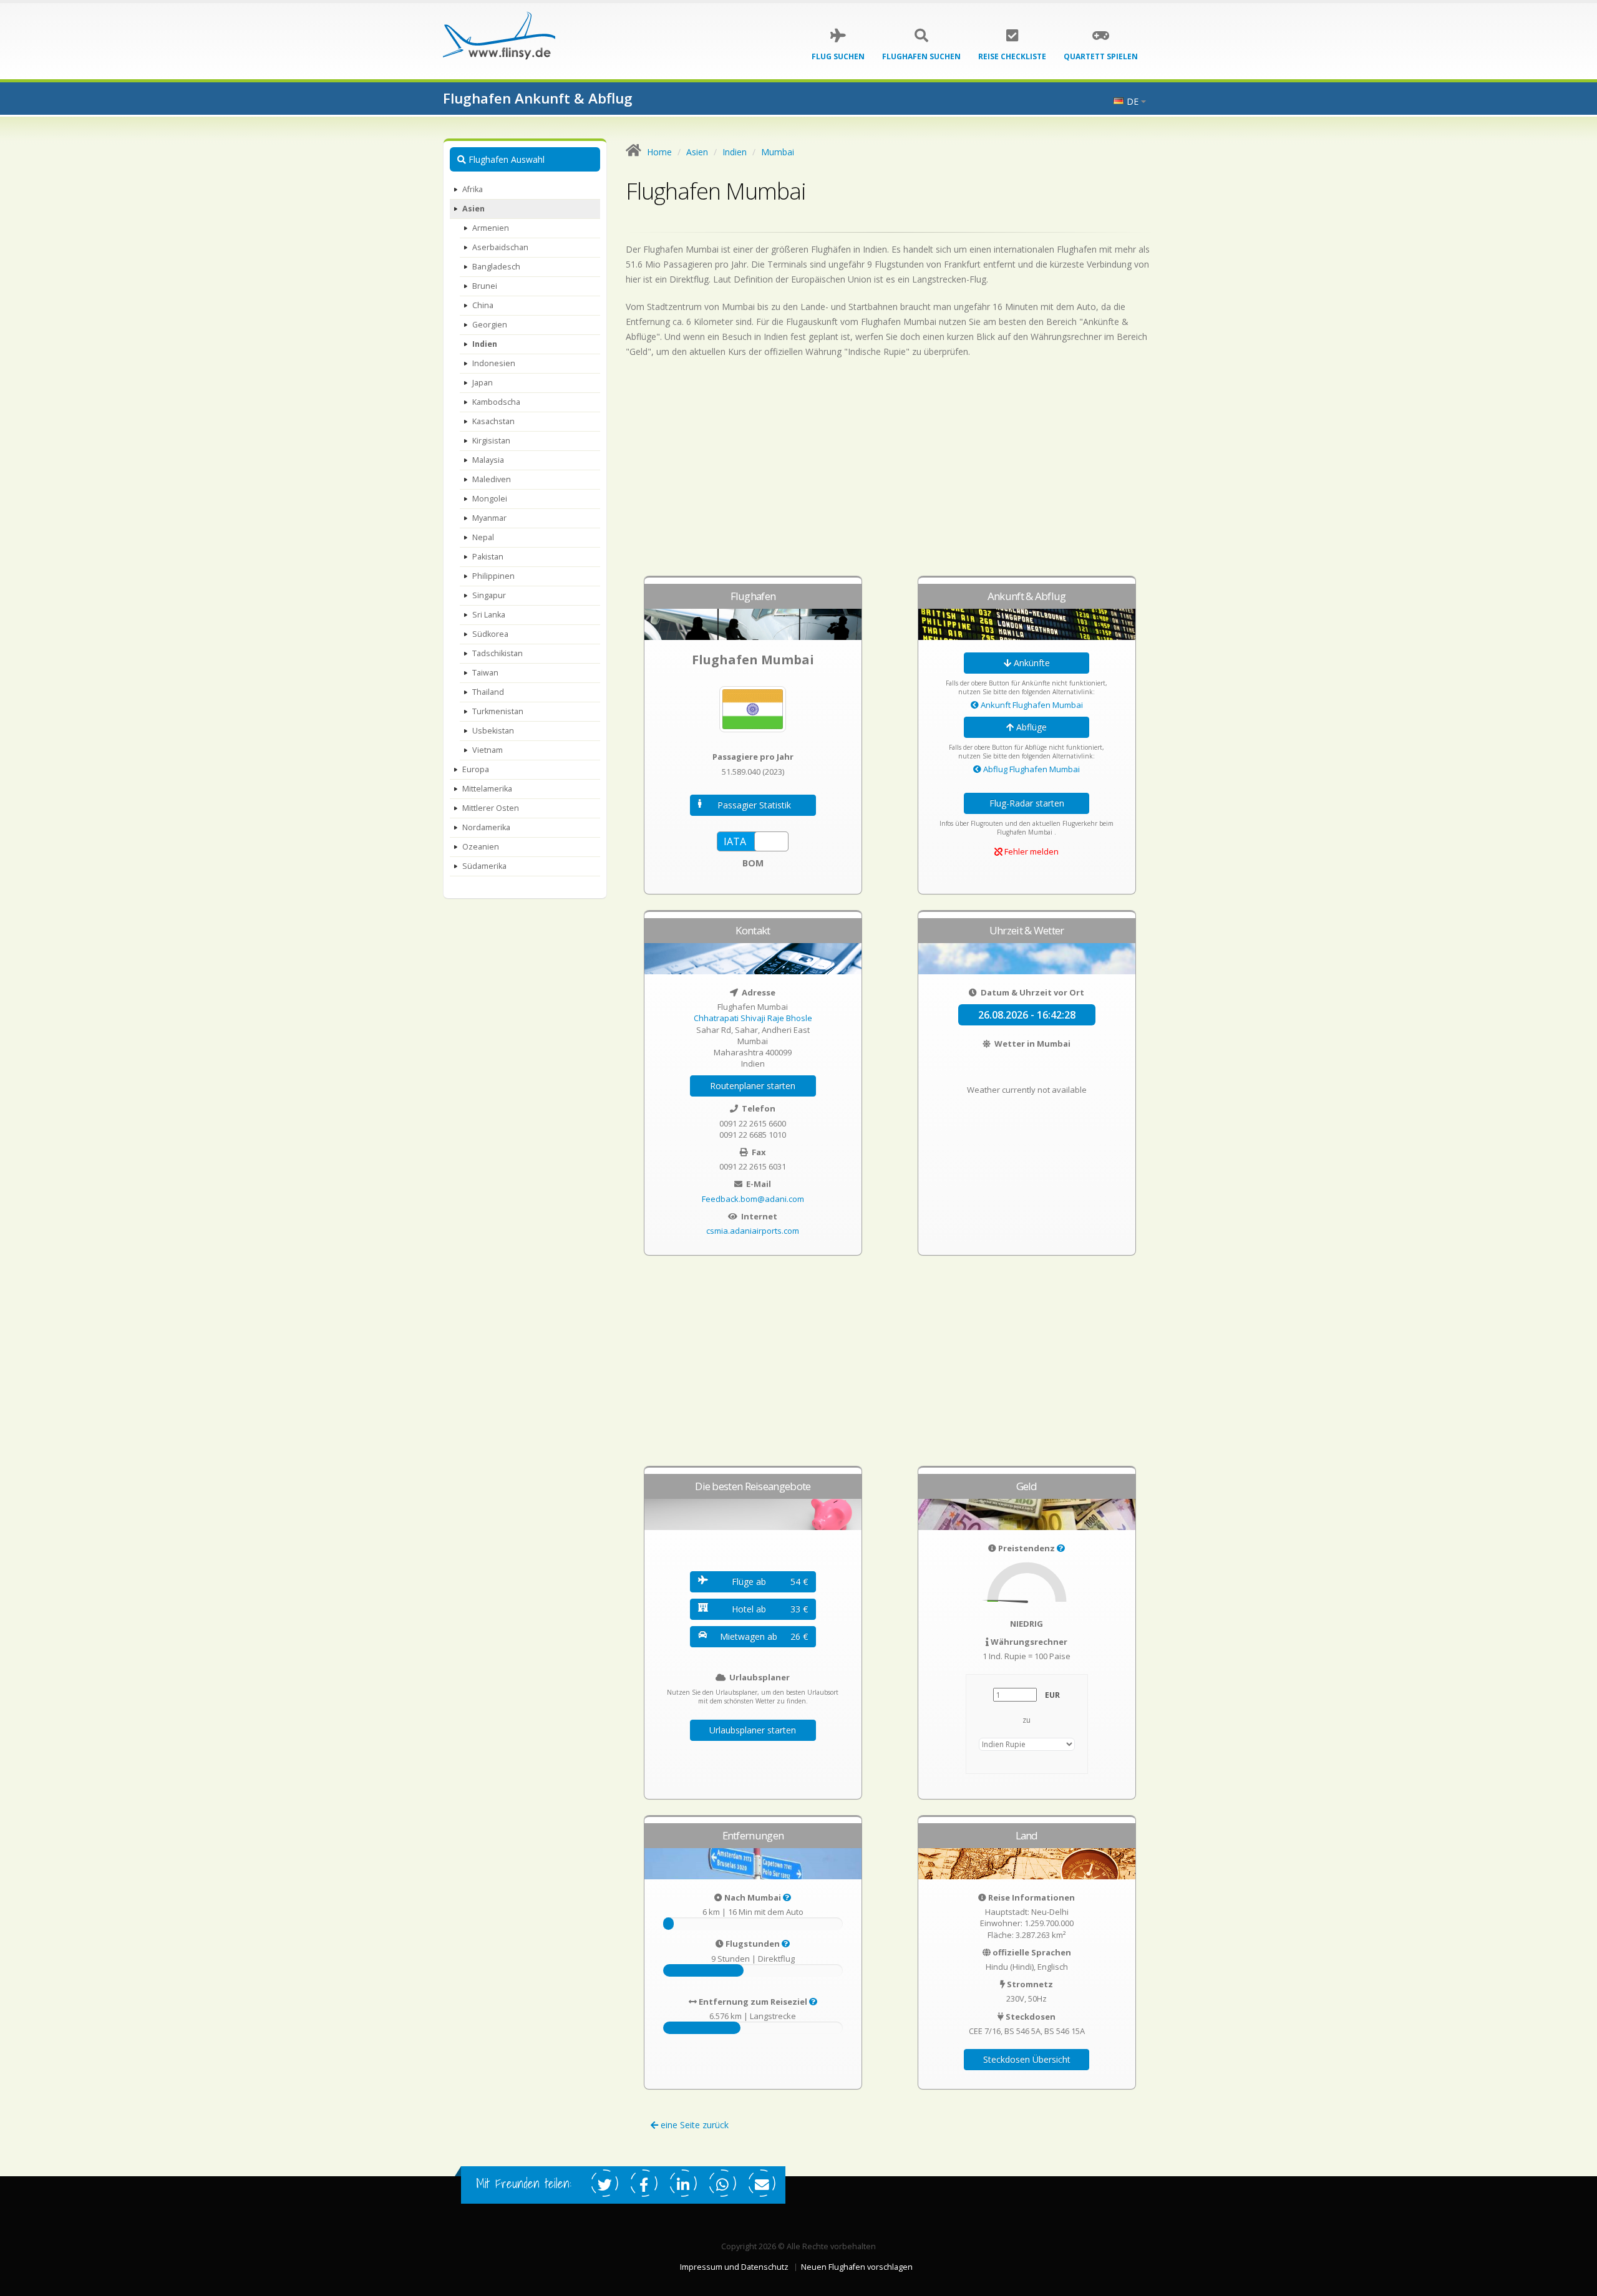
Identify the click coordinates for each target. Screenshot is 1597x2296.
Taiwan (485, 673)
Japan (483, 383)
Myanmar (489, 518)
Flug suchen (838, 56)
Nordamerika (486, 827)
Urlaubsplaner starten (753, 1730)
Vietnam (488, 750)
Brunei (485, 286)
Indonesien (494, 363)
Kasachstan (493, 421)
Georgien (490, 325)
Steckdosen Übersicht (1027, 2059)
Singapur (489, 595)
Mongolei (490, 499)
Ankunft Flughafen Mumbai (1031, 705)
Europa (476, 769)
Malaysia (488, 460)
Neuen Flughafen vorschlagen (857, 2267)
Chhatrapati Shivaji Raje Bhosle (753, 1018)
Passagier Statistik (754, 805)
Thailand (488, 692)
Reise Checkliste (1012, 56)
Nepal (483, 537)
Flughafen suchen (921, 56)
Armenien (491, 228)
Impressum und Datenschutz (734, 2267)
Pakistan (488, 557)
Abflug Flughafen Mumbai (1031, 769)
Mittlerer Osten (491, 808)
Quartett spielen (1101, 56)
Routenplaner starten (753, 1086)
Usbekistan (493, 731)
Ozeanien (481, 847)
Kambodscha (496, 402)
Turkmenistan (498, 711)
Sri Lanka (489, 615)
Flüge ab (769, 1582)
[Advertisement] (890, 473)
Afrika (473, 189)
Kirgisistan (491, 441)
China (483, 305)
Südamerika (484, 866)
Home (659, 152)
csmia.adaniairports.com (753, 1231)
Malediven (492, 479)
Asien (473, 209)
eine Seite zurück (693, 2125)
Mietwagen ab (764, 1636)
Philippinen (493, 576)
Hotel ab (769, 1609)
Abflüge (1030, 727)
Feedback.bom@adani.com (753, 1199)
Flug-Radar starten (1027, 803)
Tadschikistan (498, 653)
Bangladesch (496, 267)
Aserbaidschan (500, 247)
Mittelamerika (487, 789)
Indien (485, 344)
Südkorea (490, 634)
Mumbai (778, 152)
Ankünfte (1031, 663)
